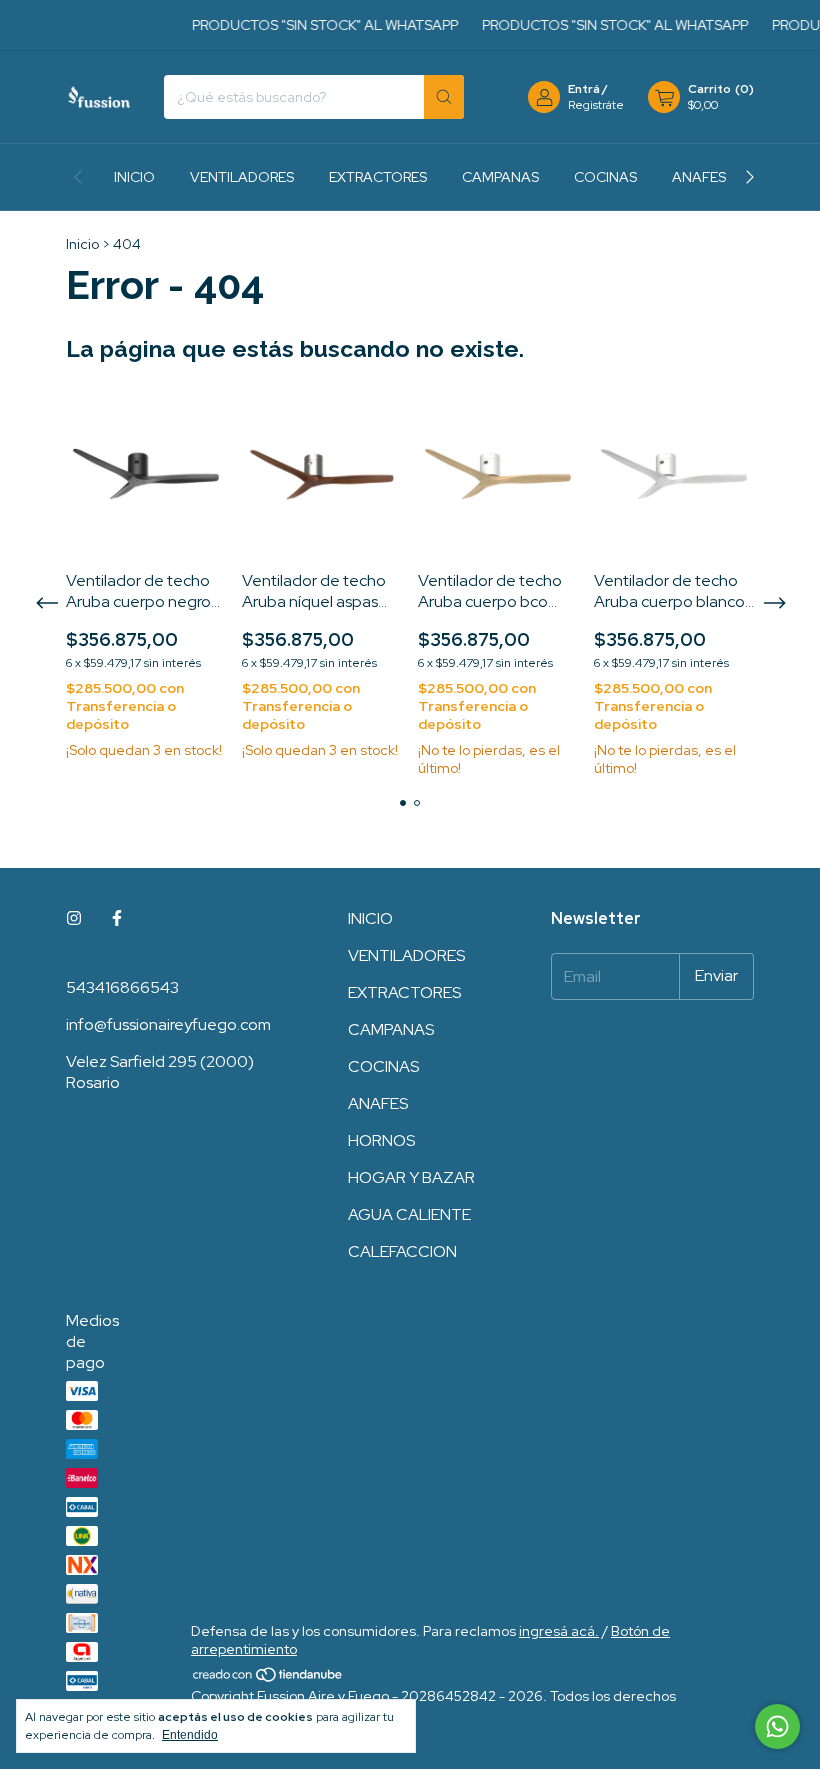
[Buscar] (444, 97)
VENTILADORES (242, 177)
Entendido (190, 1735)
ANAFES (699, 177)
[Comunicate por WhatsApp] (777, 1726)
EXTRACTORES (378, 177)
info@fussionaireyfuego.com (168, 1024)
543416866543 (122, 987)
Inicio (82, 244)
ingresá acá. (559, 1631)
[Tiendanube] (268, 1678)
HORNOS (381, 1140)
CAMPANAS (500, 177)
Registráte (596, 105)
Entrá (584, 89)
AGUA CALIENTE (409, 1214)
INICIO (134, 177)
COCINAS (605, 177)
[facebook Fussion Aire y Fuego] (117, 918)
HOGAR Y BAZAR (411, 1177)
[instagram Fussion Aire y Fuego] (74, 918)
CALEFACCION (402, 1251)
